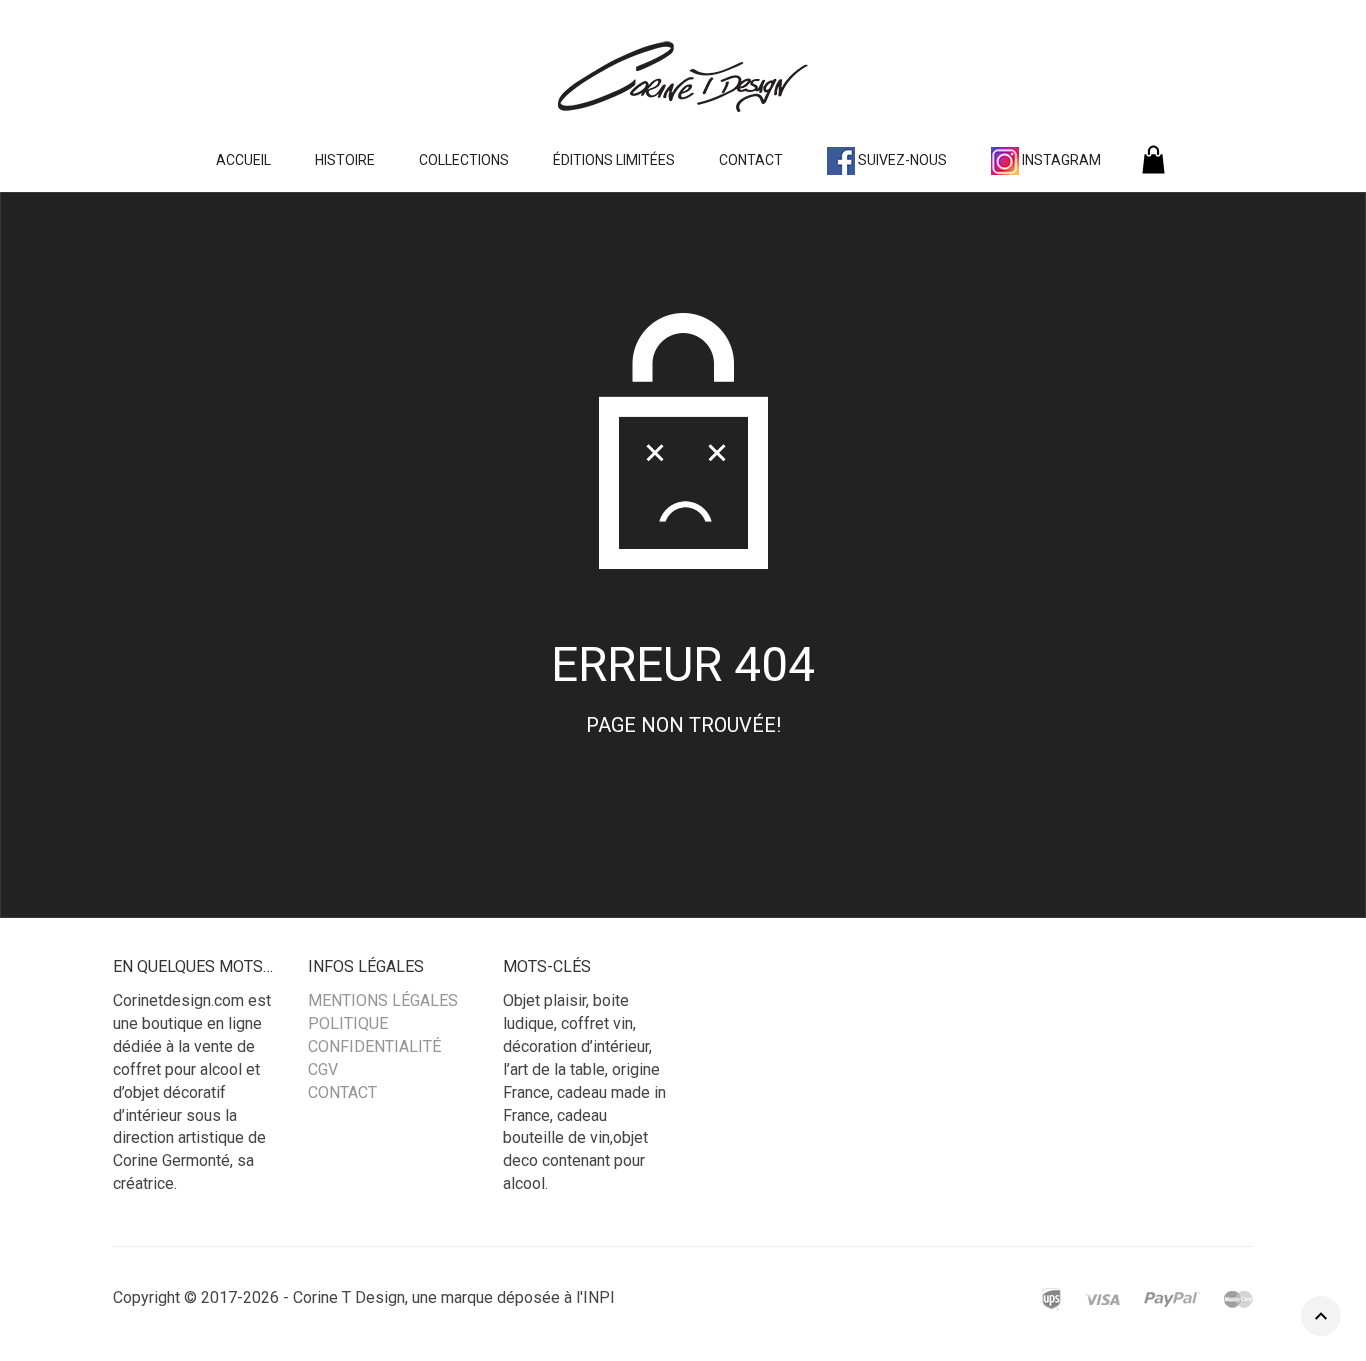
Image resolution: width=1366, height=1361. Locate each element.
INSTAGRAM (1060, 160)
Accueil (243, 160)
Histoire (345, 160)
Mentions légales (383, 1000)
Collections (464, 160)
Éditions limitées (614, 160)
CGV (323, 1069)
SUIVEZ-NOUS (901, 160)
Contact (751, 160)
